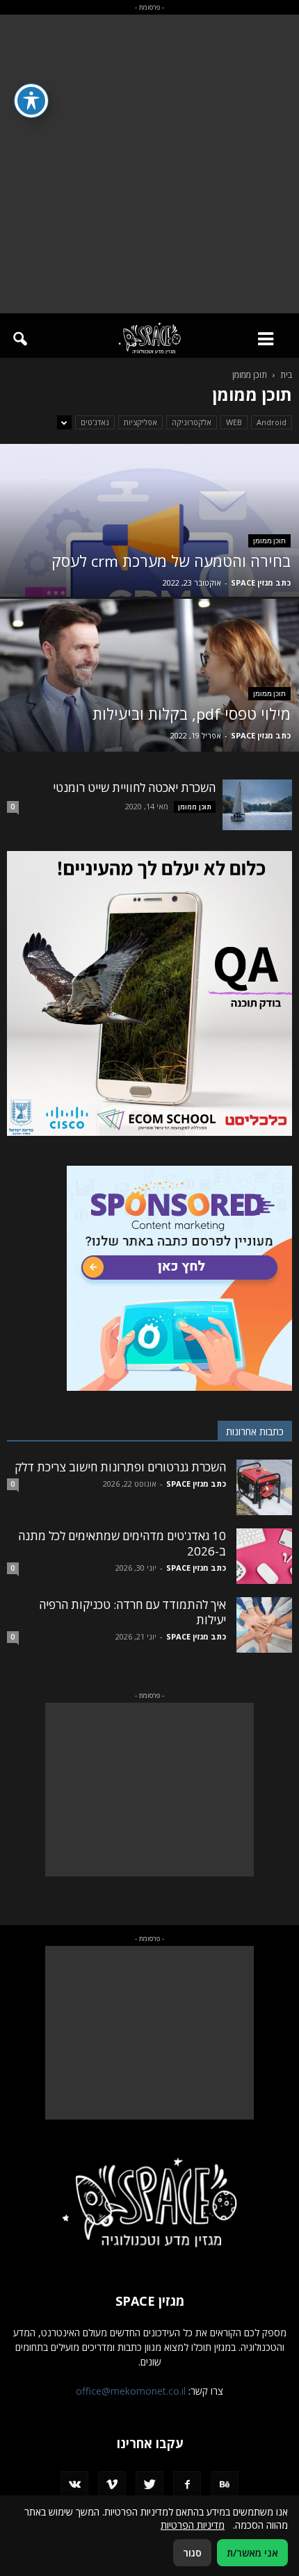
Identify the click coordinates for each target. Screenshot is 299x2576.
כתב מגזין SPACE (261, 583)
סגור (192, 2553)
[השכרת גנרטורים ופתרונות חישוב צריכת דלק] (264, 1487)
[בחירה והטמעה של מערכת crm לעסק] (149, 573)
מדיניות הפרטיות (193, 2525)
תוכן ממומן (269, 541)
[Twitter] (149, 2485)
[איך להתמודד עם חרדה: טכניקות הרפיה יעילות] (264, 1625)
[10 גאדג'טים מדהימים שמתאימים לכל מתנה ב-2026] (264, 1556)
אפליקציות (140, 422)
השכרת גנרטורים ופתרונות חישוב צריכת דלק (120, 1467)
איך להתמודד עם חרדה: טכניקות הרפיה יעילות (132, 1612)
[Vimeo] (112, 2485)
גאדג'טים (95, 422)
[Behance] (225, 2485)
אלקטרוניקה (192, 422)
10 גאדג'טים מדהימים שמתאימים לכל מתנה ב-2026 (122, 1543)
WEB (234, 422)
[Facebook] (187, 2485)
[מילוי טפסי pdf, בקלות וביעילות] (149, 728)
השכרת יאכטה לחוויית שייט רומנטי (134, 787)
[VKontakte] (74, 2485)
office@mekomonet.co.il (131, 2391)
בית (286, 375)
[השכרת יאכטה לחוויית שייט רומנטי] (257, 805)
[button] (19, 339)
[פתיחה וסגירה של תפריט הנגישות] (31, 101)
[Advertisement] (149, 164)
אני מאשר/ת (252, 2553)
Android (272, 422)
